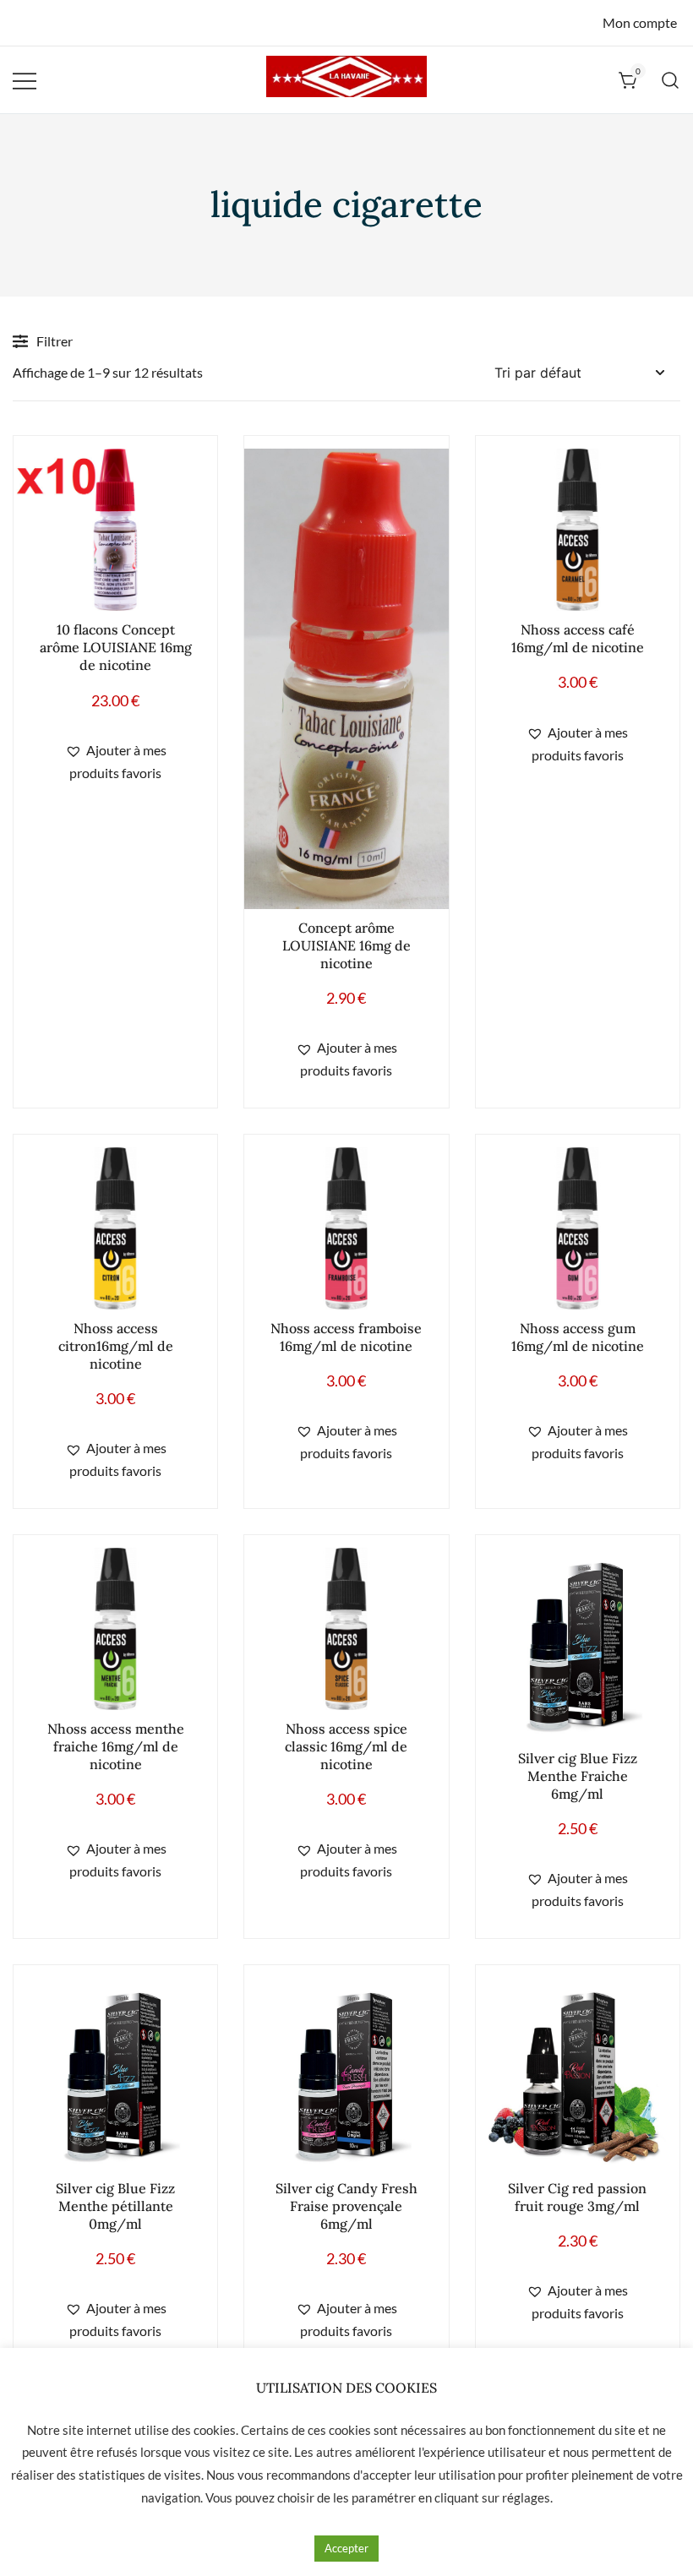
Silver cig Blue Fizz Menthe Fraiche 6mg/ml (578, 1776)
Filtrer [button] (55, 341)
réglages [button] (526, 2497)
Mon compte (640, 22)
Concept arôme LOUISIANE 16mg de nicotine (346, 945)
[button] (115, 762)
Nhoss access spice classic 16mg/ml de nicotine (346, 1746)
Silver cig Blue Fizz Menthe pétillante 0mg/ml (115, 2206)
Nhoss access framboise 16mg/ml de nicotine (346, 1337)
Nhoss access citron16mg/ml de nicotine (116, 1346)
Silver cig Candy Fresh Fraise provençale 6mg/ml (346, 2206)
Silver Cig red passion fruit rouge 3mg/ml (577, 2197)
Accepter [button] (346, 2548)
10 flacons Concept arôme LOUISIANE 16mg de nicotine (116, 647)
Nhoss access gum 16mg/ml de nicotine (578, 1337)
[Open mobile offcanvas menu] (25, 80)
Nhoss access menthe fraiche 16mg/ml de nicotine (116, 1746)
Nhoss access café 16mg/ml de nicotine (578, 638)
